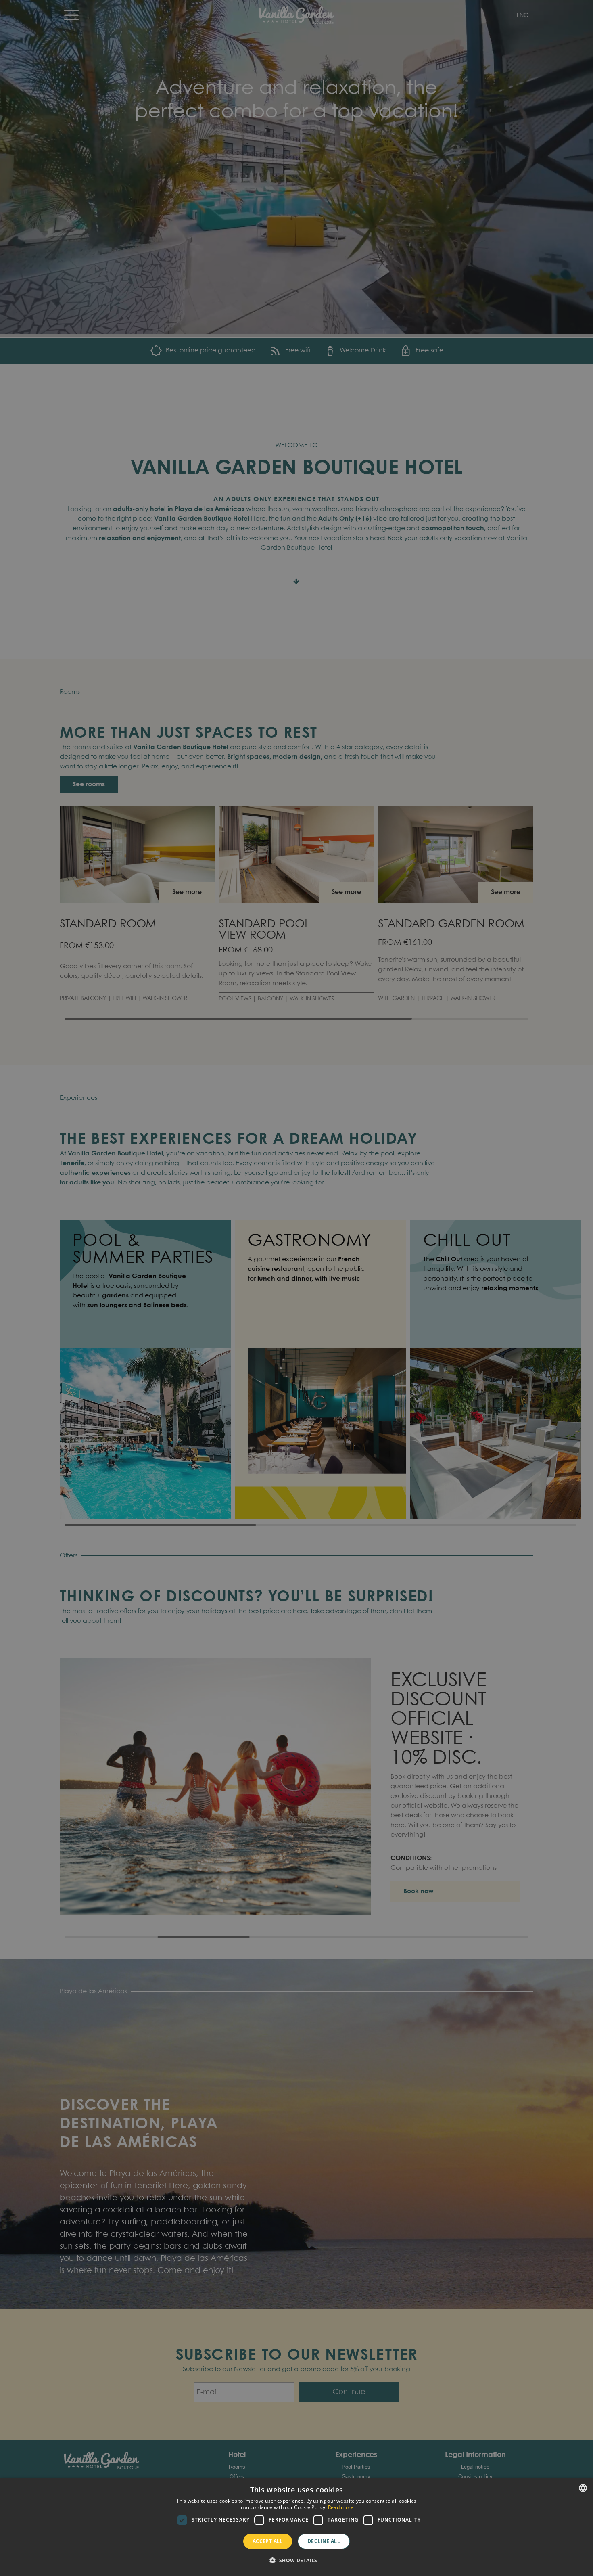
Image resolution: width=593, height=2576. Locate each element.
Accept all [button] (268, 2541)
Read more (341, 2507)
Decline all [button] (324, 2541)
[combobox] (583, 2488)
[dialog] (296, 2527)
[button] (296, 2561)
